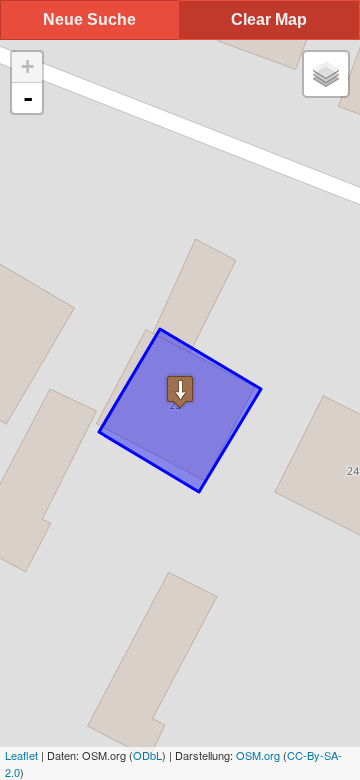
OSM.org (258, 755)
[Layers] (326, 74)
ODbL (147, 755)
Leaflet (21, 755)
